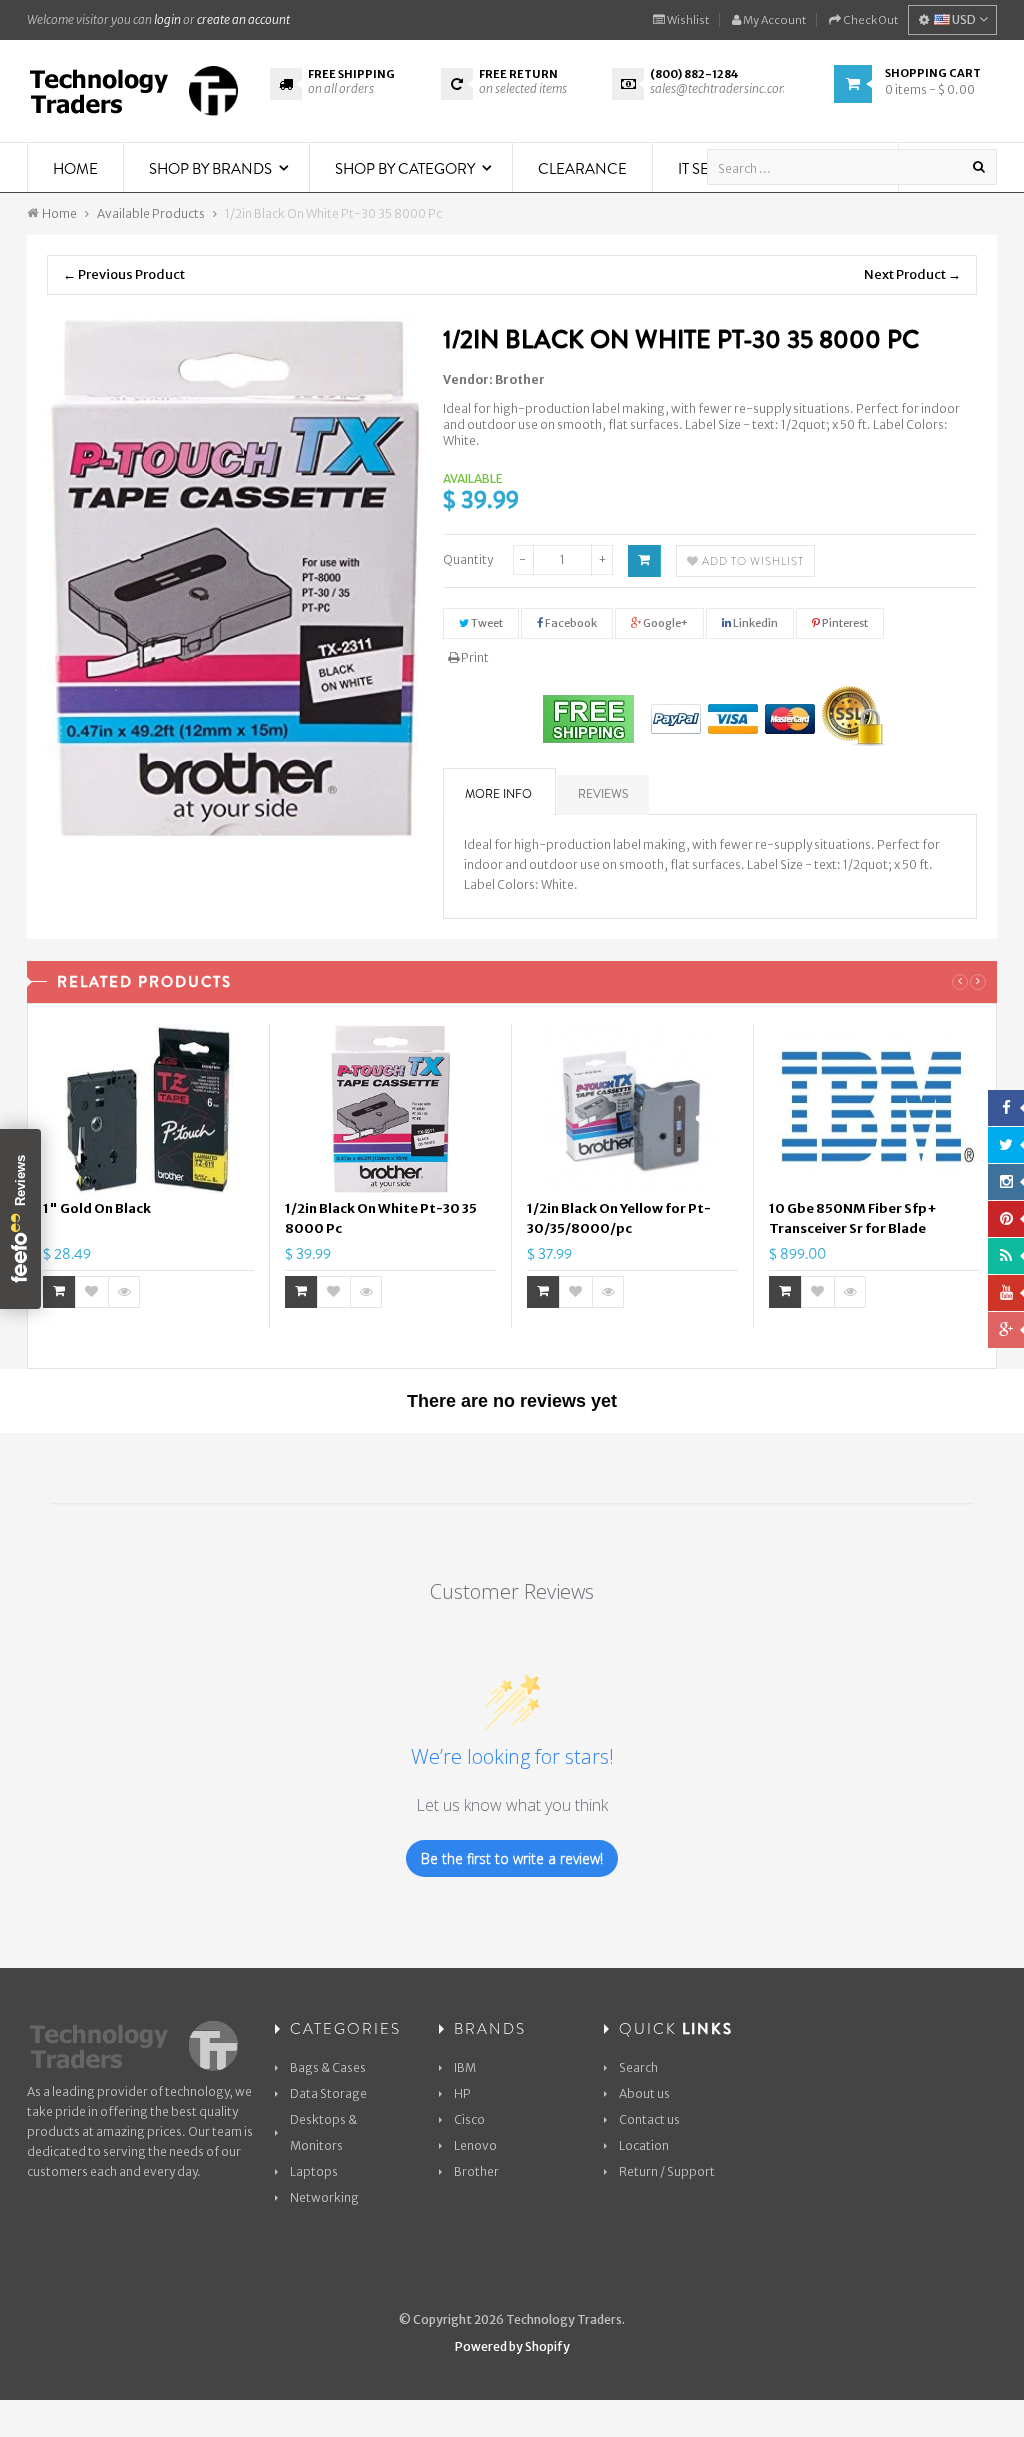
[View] (124, 1292)
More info (498, 794)
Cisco (469, 2119)
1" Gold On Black (97, 1208)
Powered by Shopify (512, 2346)
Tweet (486, 623)
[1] (148, 1109)
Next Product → (912, 274)
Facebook (570, 623)
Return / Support (667, 2171)
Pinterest (844, 623)
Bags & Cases (328, 2067)
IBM (465, 2067)
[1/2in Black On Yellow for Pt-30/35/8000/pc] (632, 1109)
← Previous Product (124, 274)
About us (644, 2093)
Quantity (468, 559)
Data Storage (328, 2093)
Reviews (603, 794)
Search (638, 2067)
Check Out (869, 20)
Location (644, 2145)
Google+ (664, 623)
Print (474, 657)
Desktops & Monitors (323, 2132)
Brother (520, 379)
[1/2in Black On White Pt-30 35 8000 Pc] (390, 1109)
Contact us (649, 2119)
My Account (773, 20)
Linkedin (754, 623)
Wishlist (687, 20)
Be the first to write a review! (512, 1858)
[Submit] (59, 1292)
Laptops (314, 2171)
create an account (243, 19)
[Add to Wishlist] (92, 1292)
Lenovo (475, 2145)
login (167, 19)
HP (462, 2093)
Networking (324, 2197)
